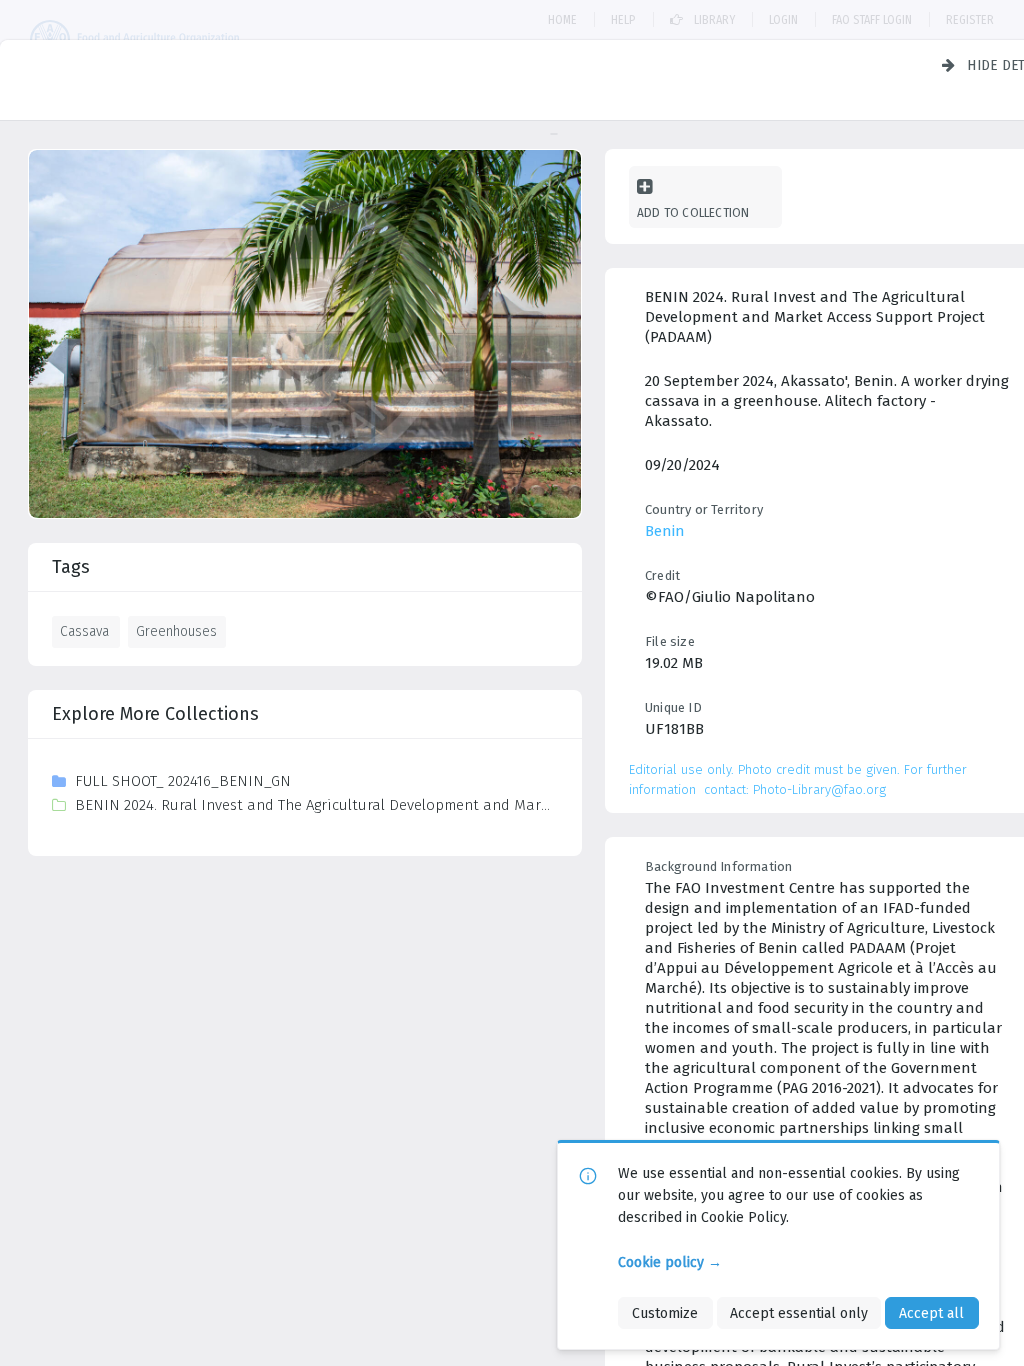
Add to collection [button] (693, 212)
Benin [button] (665, 531)
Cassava (84, 631)
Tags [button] (71, 567)
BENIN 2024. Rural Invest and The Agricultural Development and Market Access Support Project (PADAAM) (315, 805)
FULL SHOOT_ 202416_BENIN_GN (183, 781)
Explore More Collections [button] (155, 714)
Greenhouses (176, 631)
